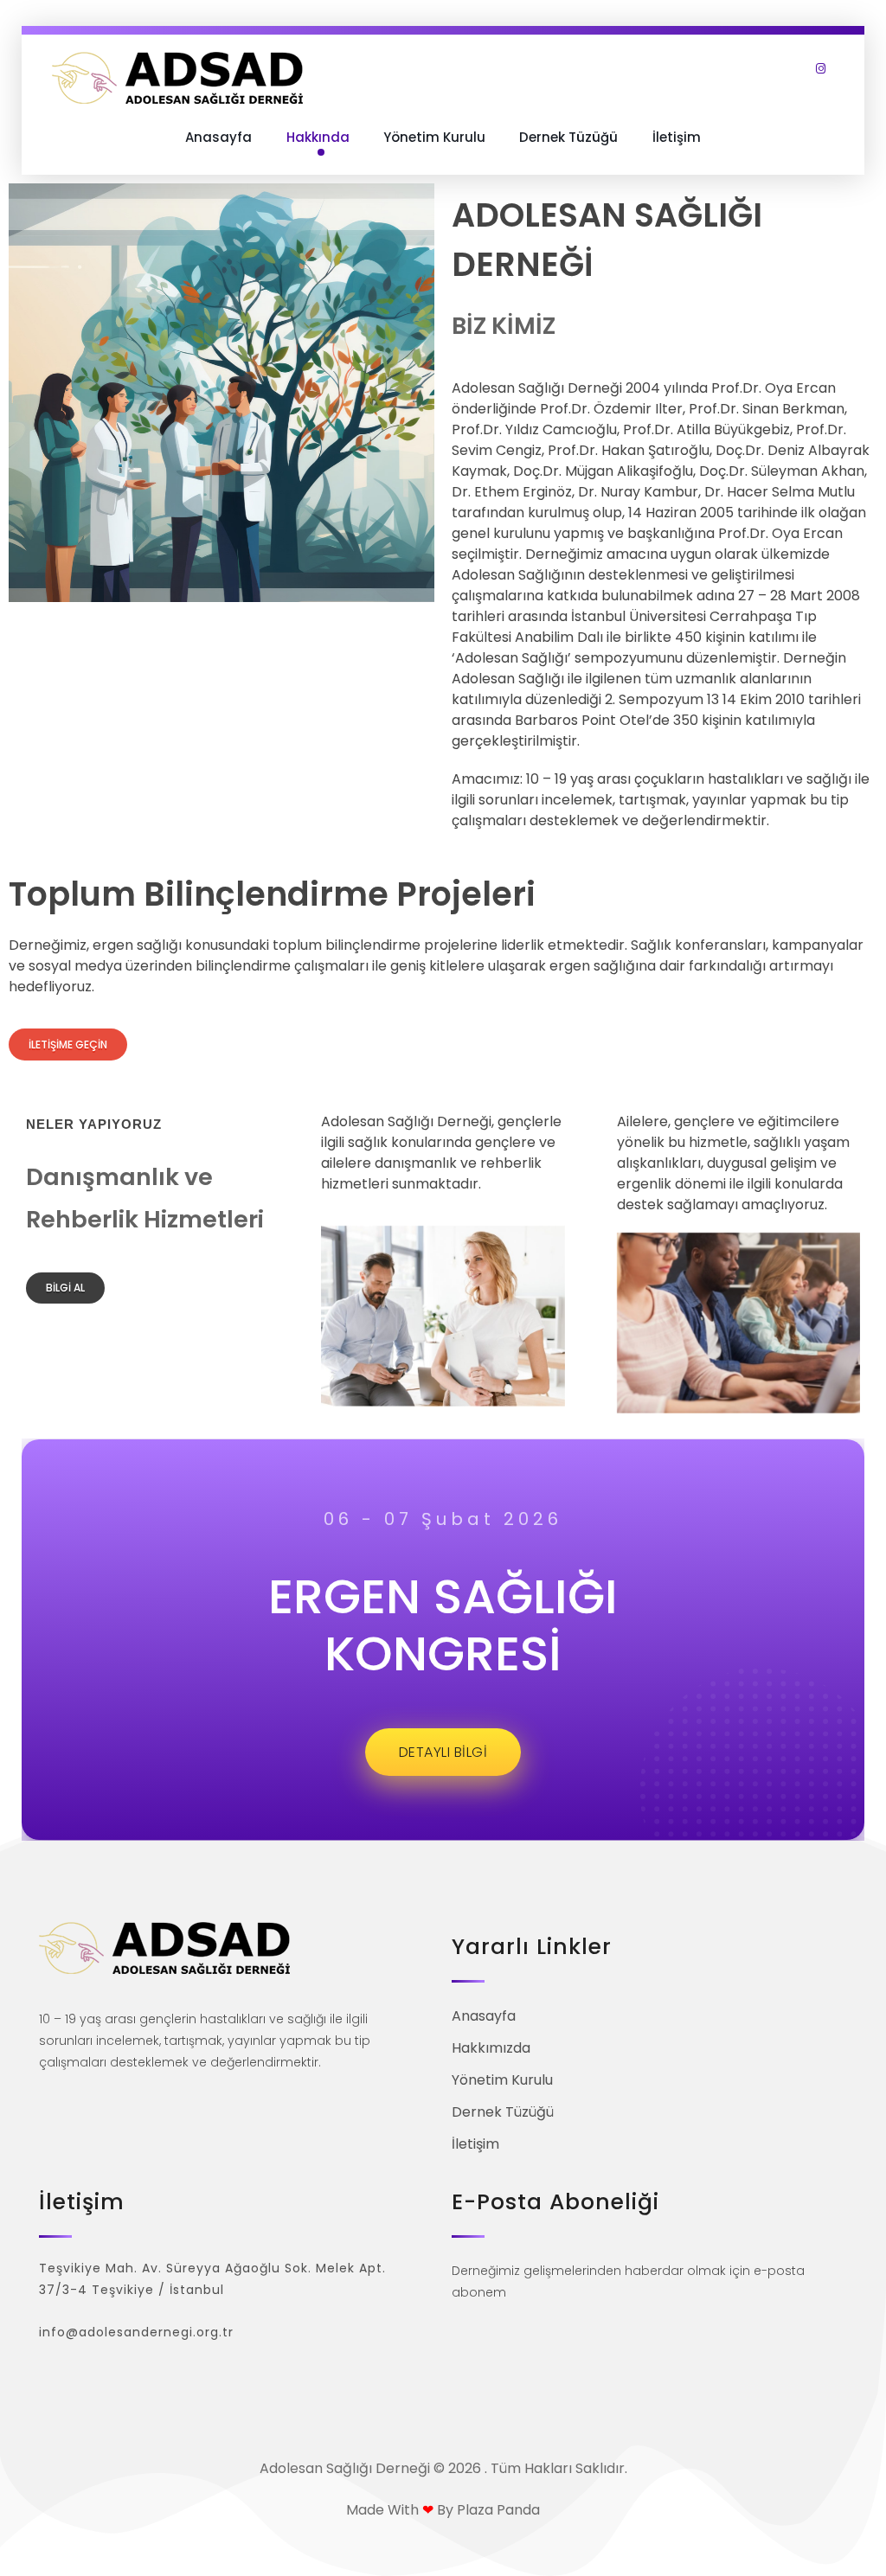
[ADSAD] (177, 78)
